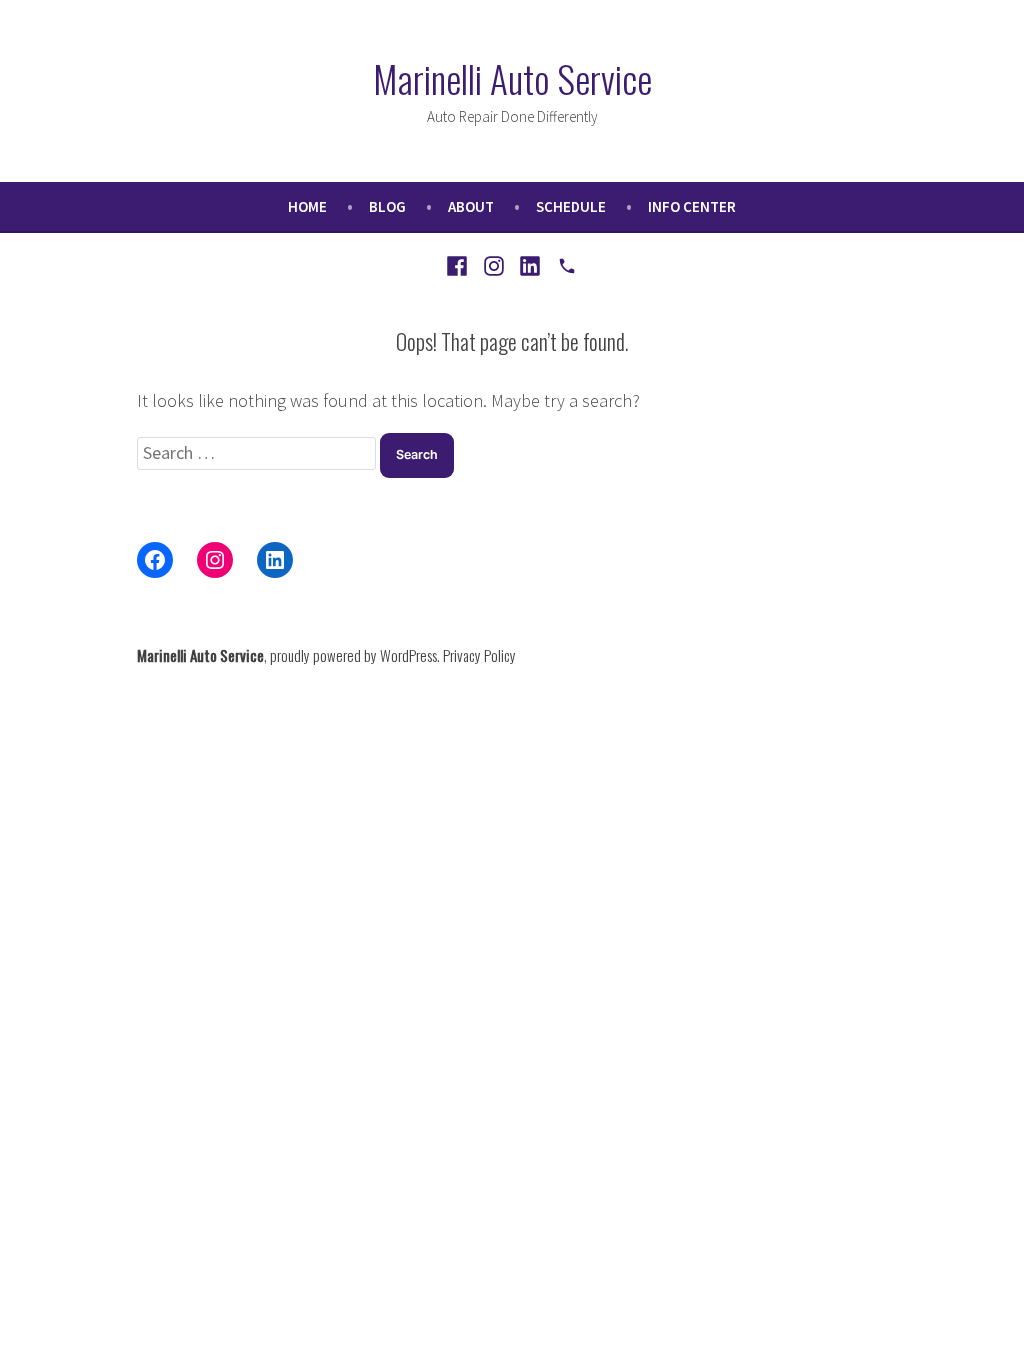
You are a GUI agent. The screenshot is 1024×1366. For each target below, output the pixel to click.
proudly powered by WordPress (353, 655)
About (471, 206)
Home (307, 206)
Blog (387, 206)
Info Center (692, 206)
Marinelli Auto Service (512, 78)
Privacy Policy (479, 655)
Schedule (571, 206)
